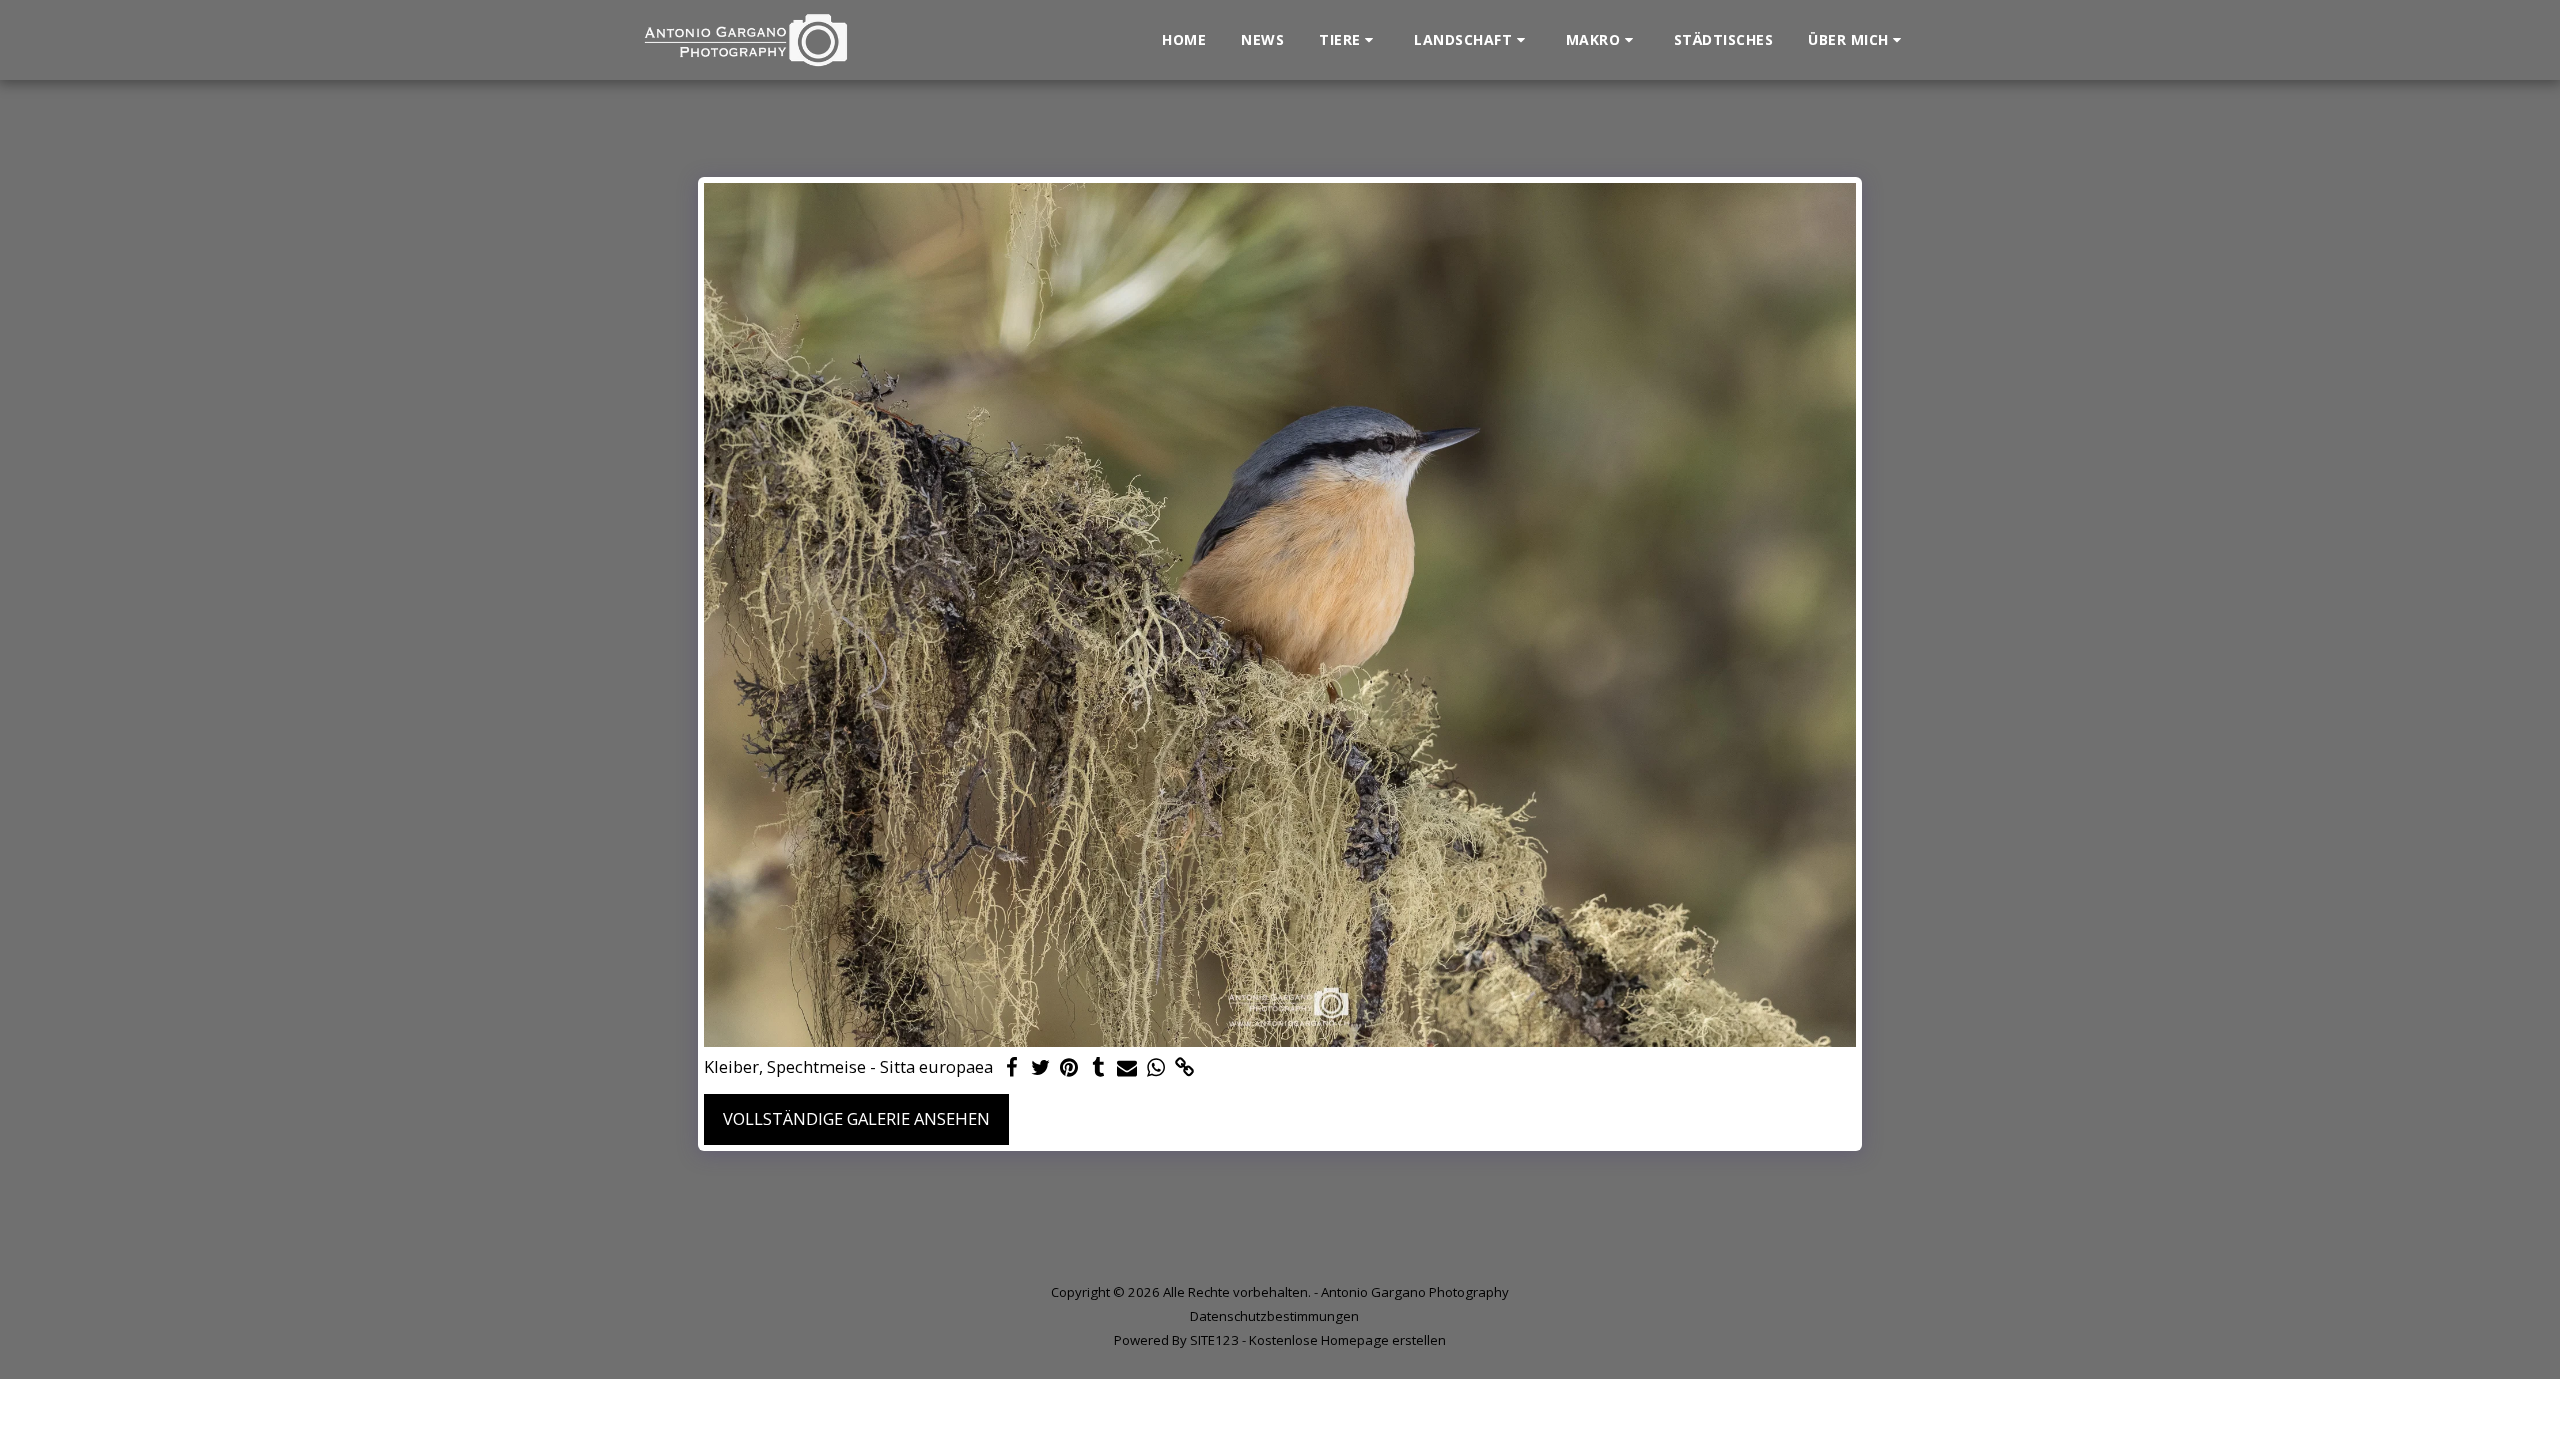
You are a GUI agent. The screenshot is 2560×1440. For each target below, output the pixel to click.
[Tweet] (1040, 1068)
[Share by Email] (1127, 1068)
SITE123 (1214, 1340)
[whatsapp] (1156, 1068)
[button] (1349, 40)
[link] (1185, 1068)
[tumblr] (1098, 1068)
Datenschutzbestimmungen (1274, 1316)
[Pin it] (1069, 1068)
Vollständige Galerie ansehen (856, 1118)
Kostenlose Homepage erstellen (1347, 1340)
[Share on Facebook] (1011, 1068)
